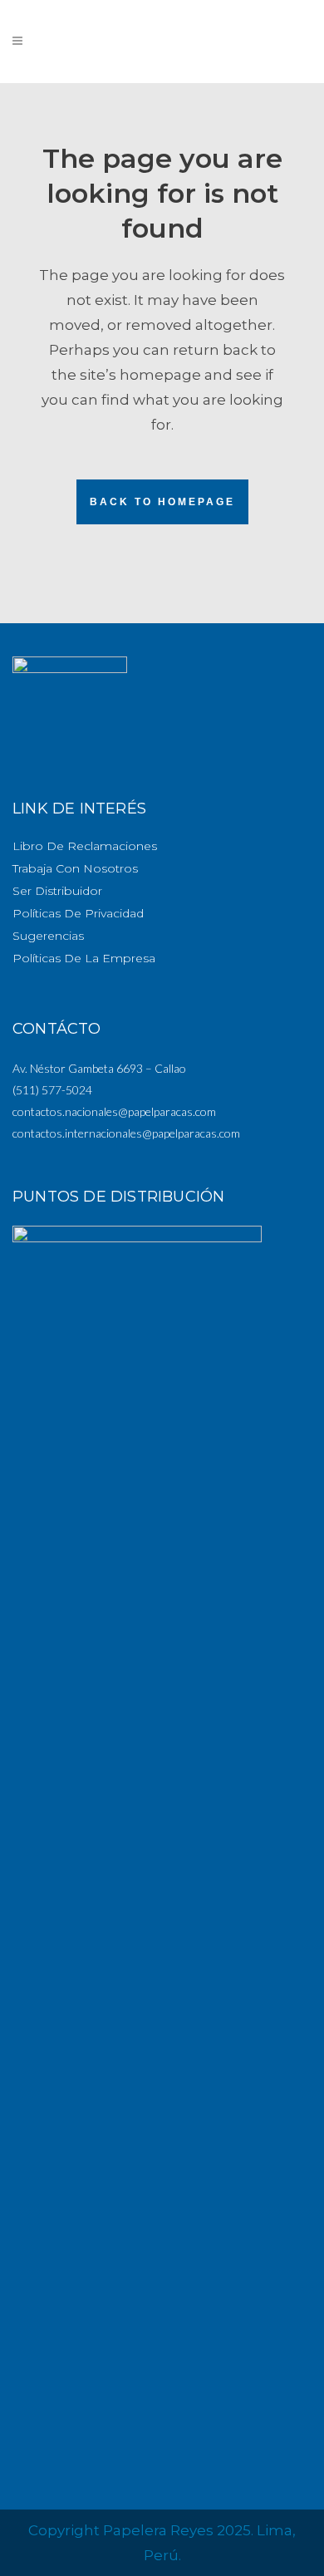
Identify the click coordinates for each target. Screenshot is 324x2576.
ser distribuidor (57, 891)
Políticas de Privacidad (78, 913)
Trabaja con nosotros (75, 868)
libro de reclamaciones (85, 846)
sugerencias (48, 936)
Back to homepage (162, 502)
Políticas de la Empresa (84, 958)
